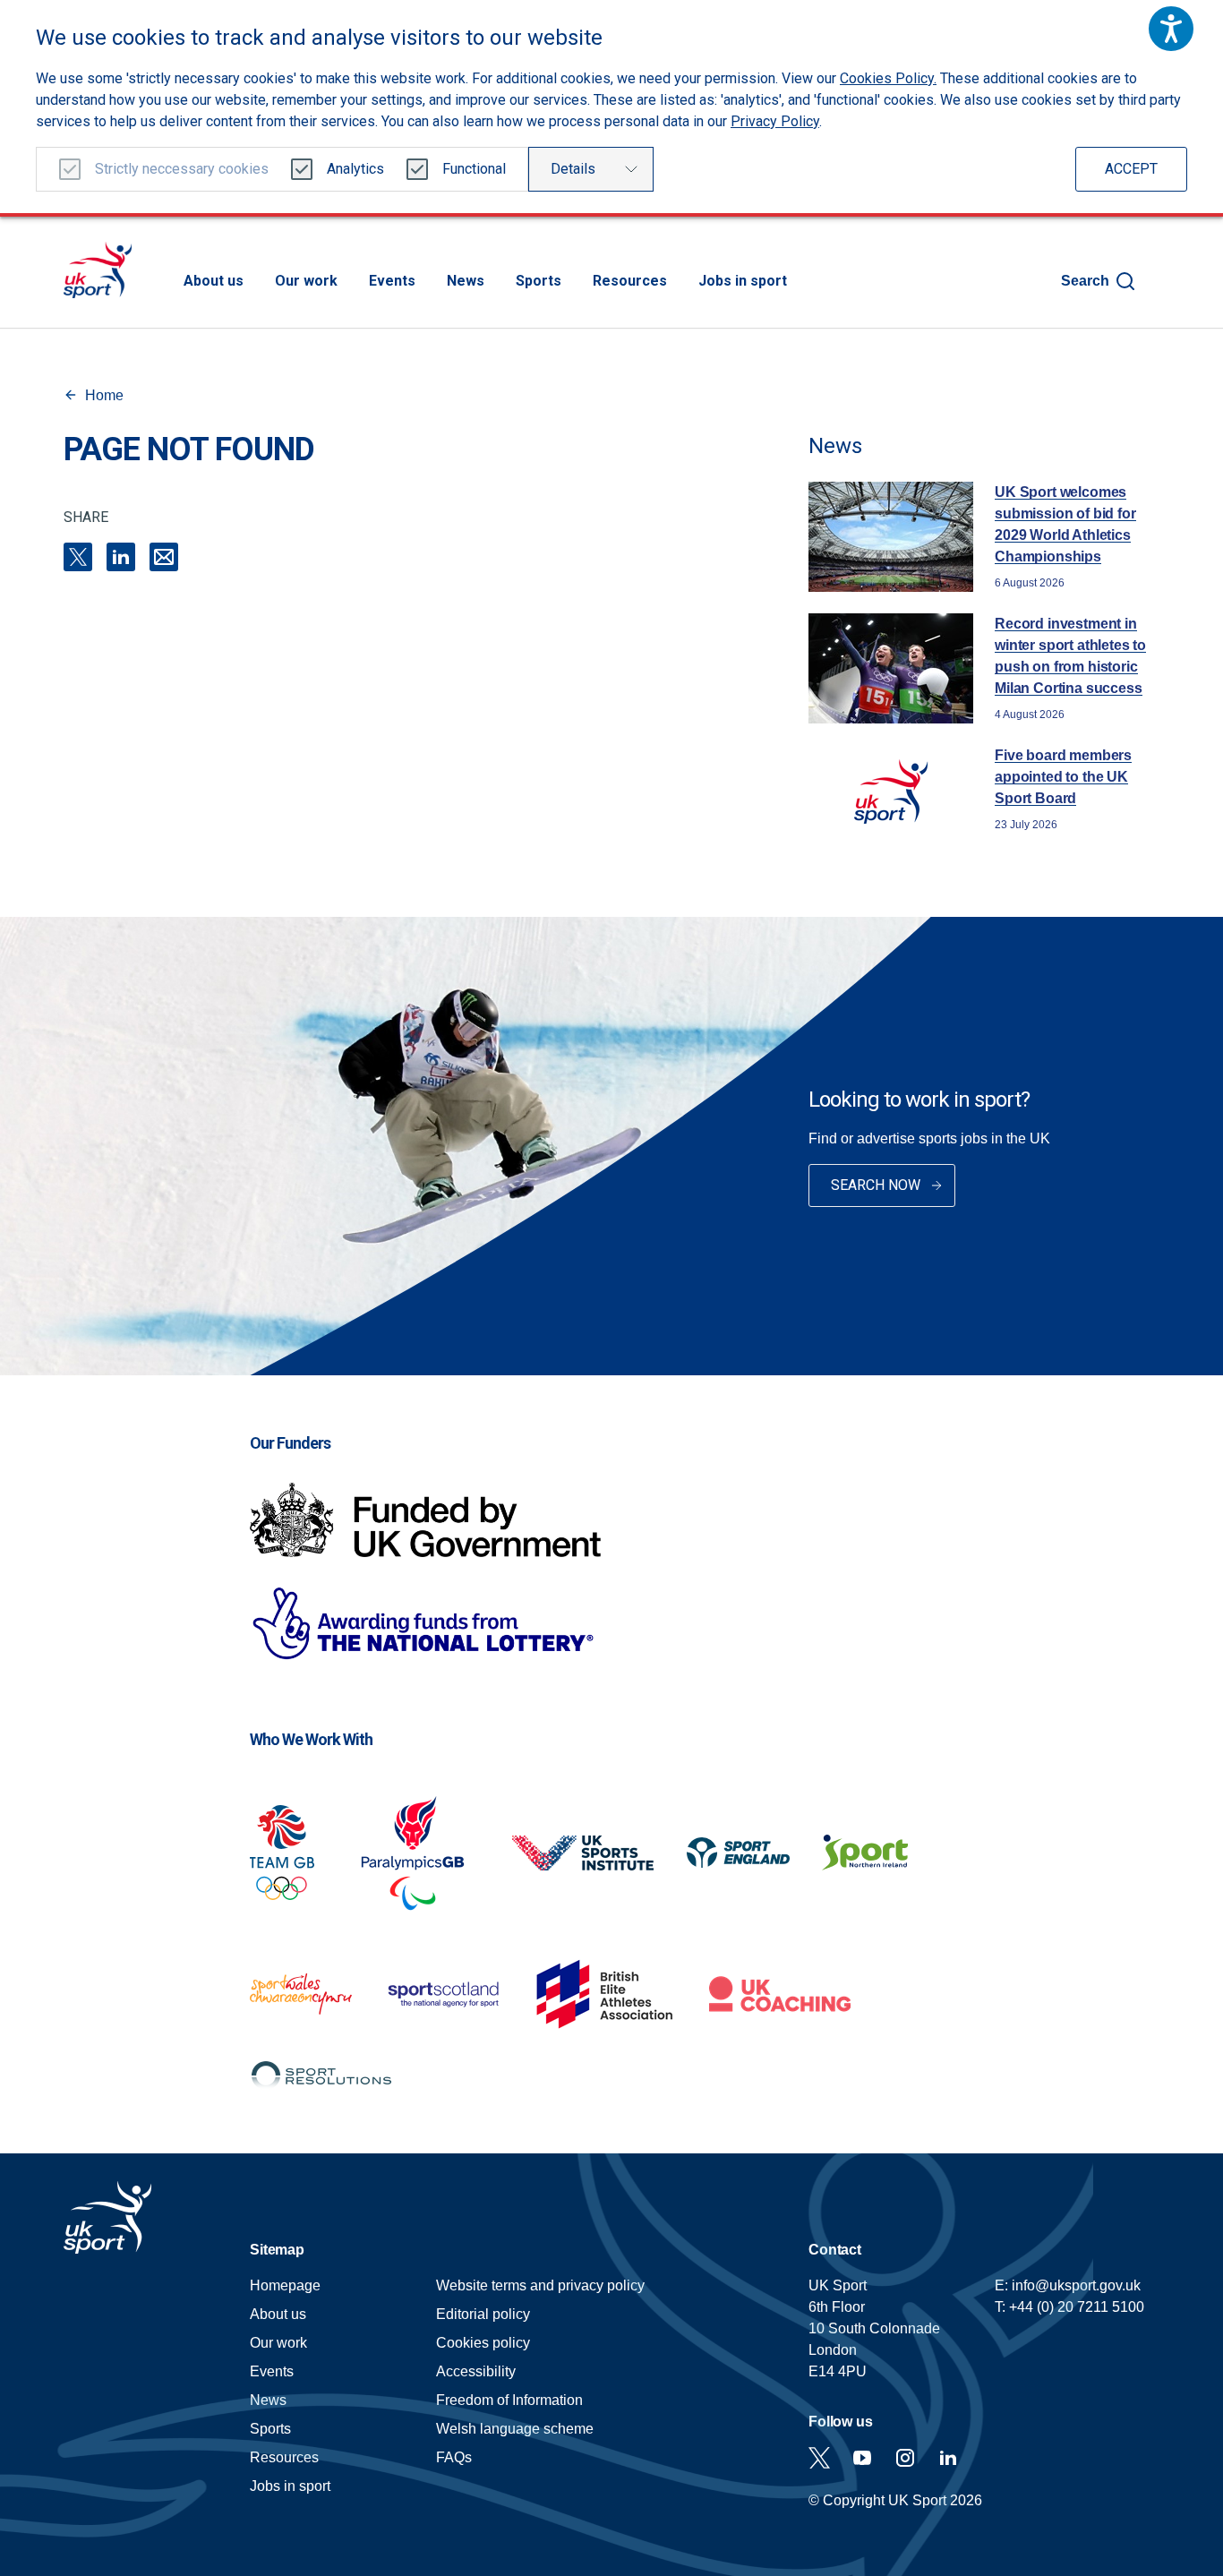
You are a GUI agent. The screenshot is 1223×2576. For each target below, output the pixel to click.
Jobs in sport (743, 281)
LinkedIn (121, 557)
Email (164, 557)
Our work (306, 281)
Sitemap (277, 2250)
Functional (474, 169)
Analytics (355, 169)
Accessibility (476, 2371)
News (466, 281)
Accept (1131, 169)
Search (1085, 281)
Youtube (862, 2458)
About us (214, 281)
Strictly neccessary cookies (182, 169)
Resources (630, 281)
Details (573, 169)
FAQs (454, 2457)
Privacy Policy (775, 121)
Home (104, 395)
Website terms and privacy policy (540, 2285)
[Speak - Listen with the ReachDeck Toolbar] (1171, 29)
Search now (876, 1185)
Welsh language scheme (515, 2429)
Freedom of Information (509, 2400)
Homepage (98, 270)
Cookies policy (483, 2343)
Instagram (905, 2458)
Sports (539, 281)
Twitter (819, 2458)
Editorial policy (483, 2314)
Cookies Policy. (888, 78)
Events (392, 281)
